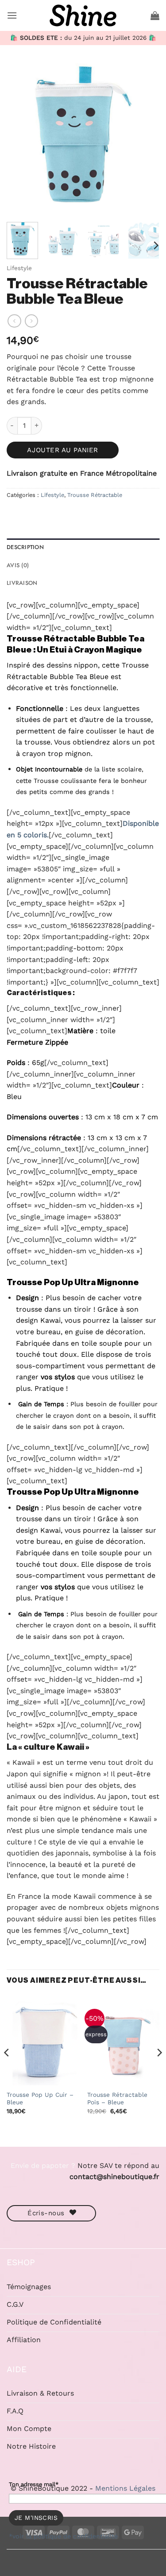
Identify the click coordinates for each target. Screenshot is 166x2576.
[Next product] (14, 321)
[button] (12, 15)
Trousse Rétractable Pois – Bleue (117, 2099)
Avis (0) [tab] (18, 565)
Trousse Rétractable (95, 495)
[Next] (145, 139)
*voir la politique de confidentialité (63, 2536)
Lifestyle (19, 268)
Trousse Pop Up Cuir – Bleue (40, 2099)
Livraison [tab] (22, 583)
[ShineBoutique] (83, 15)
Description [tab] (25, 547)
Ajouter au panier (63, 450)
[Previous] (21, 139)
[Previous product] (31, 321)
